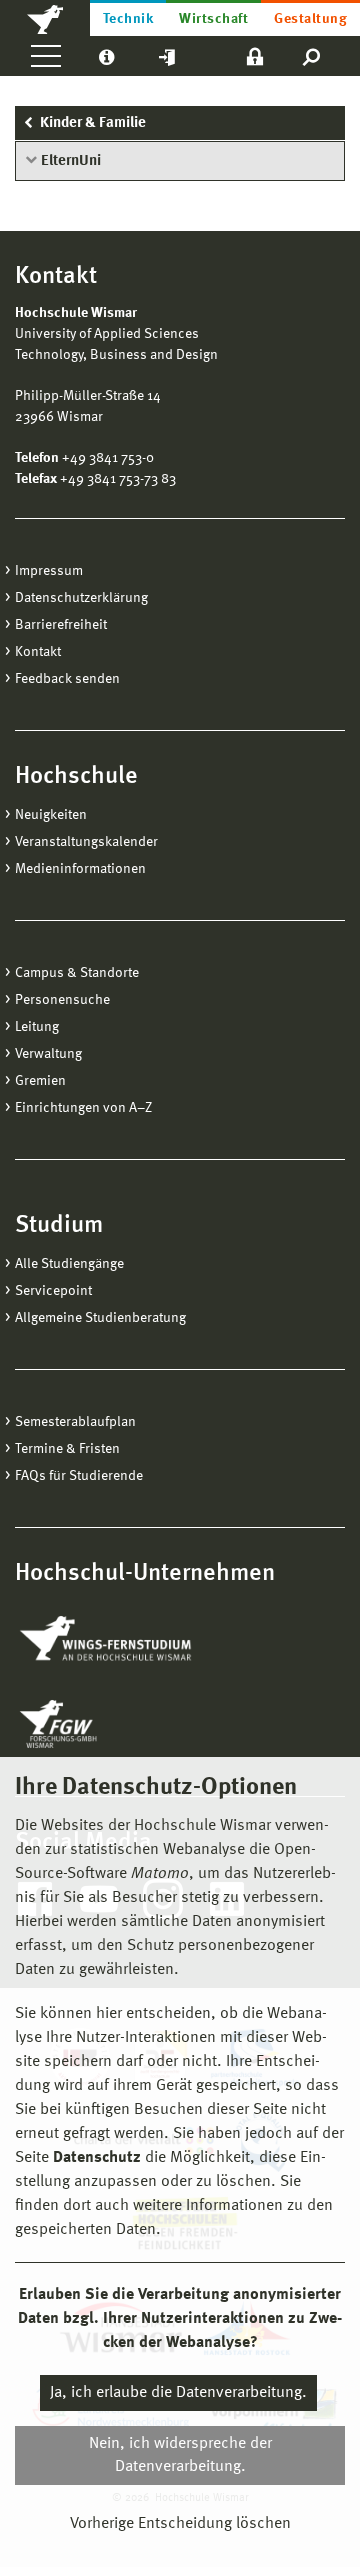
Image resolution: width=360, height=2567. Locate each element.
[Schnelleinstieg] (167, 56)
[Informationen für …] (106, 56)
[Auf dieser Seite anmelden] (255, 56)
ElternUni (71, 161)
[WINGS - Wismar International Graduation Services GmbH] (127, 1640)
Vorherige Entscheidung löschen (180, 2524)
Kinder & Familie (93, 123)
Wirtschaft (213, 19)
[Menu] (46, 56)
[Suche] (312, 56)
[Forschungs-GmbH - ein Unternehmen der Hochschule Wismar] (105, 1724)
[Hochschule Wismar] (45, 18)
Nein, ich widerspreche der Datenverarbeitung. (180, 2455)
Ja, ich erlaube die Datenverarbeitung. (178, 2393)
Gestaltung (310, 19)
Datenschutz (97, 2158)
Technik (128, 19)
